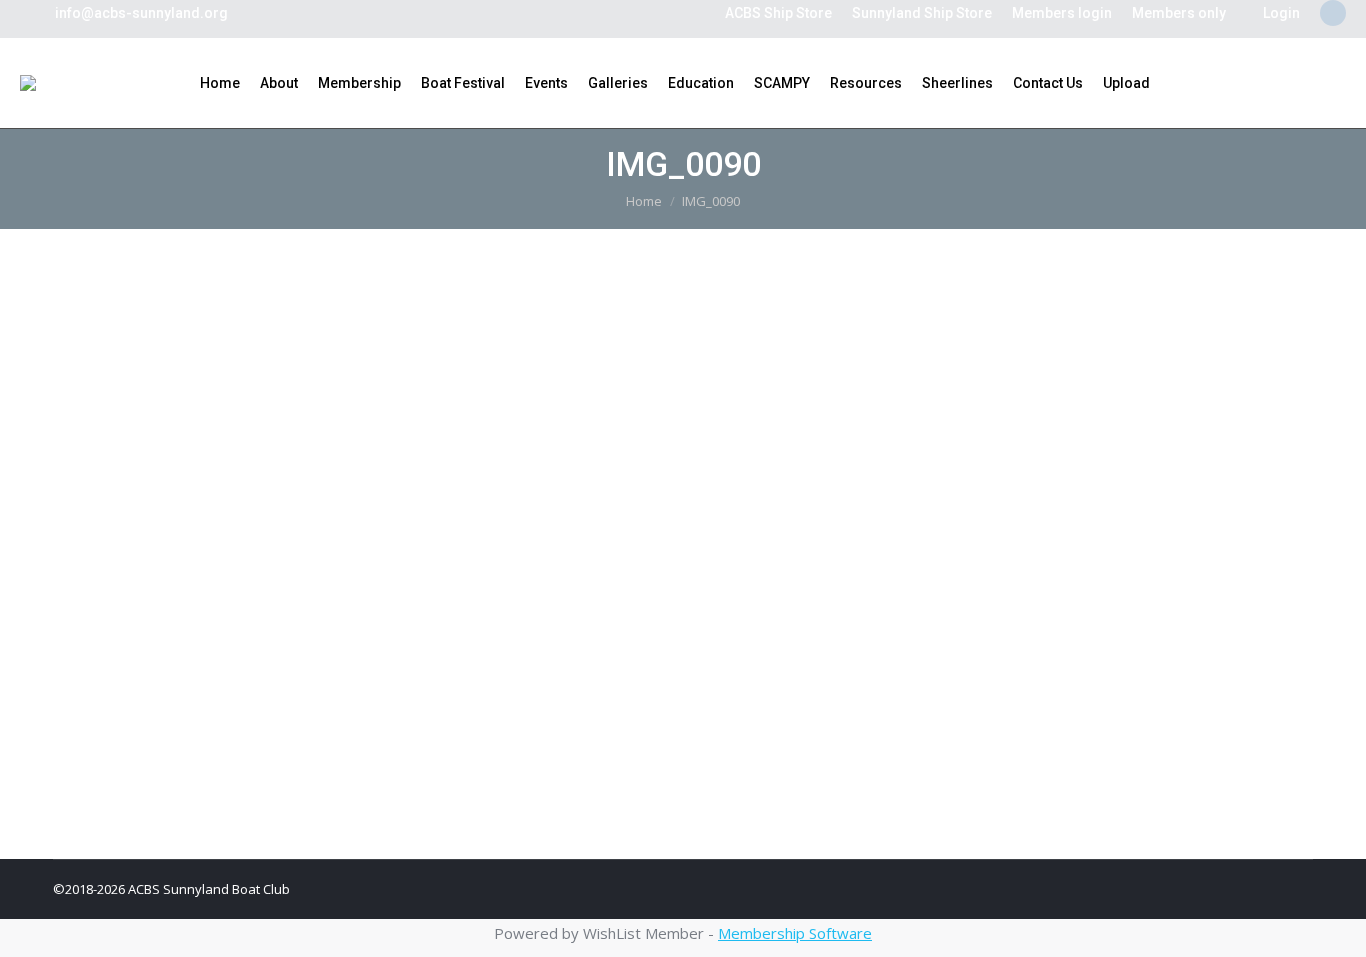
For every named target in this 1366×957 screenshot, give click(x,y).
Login (1281, 13)
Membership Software (795, 933)
